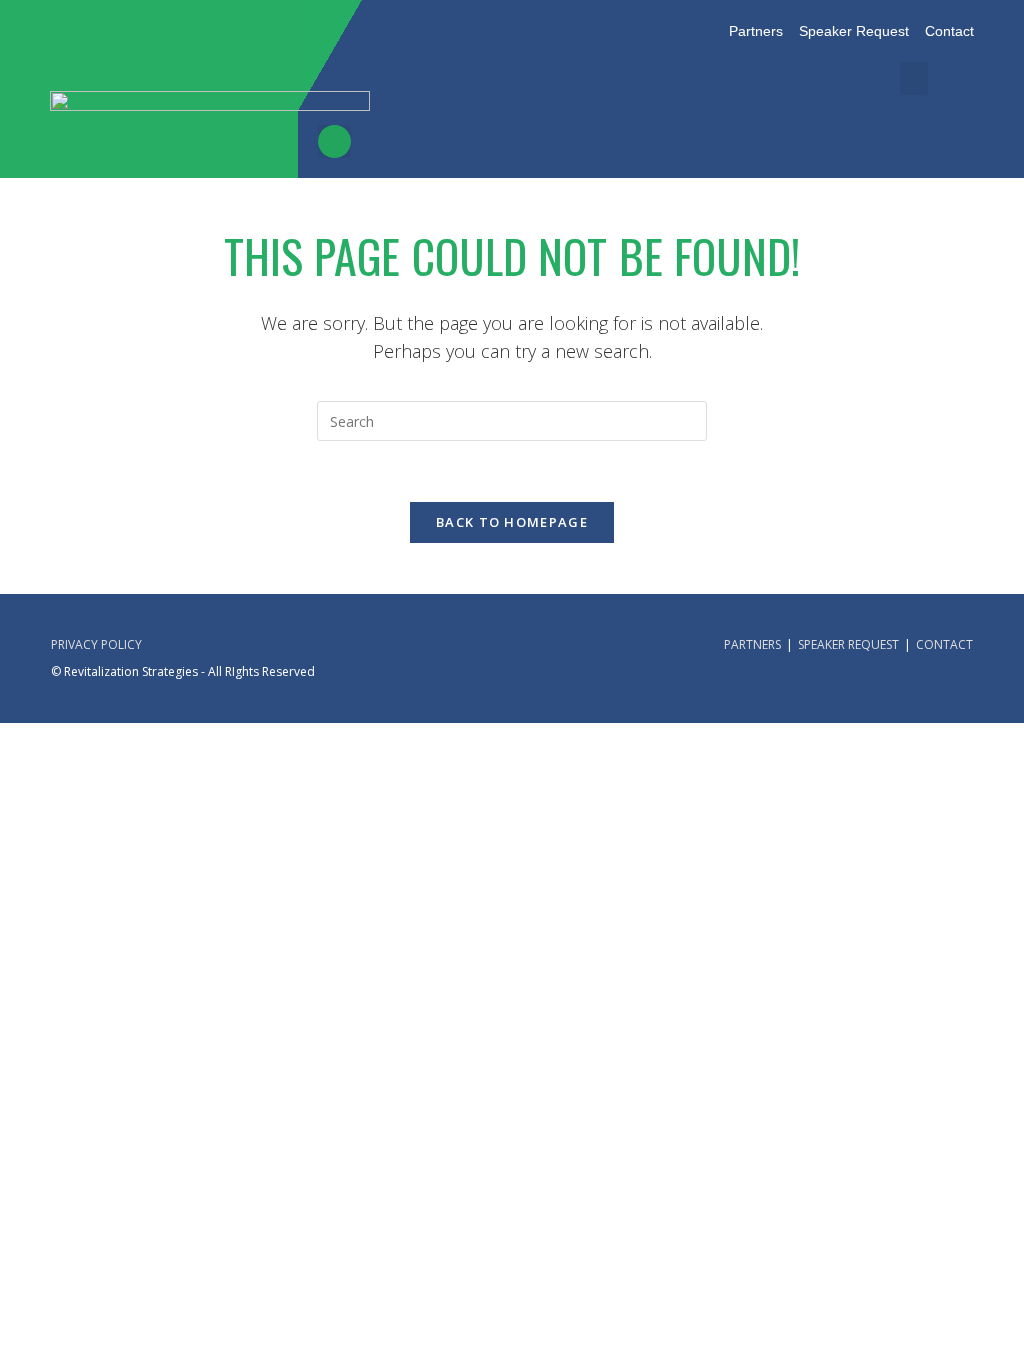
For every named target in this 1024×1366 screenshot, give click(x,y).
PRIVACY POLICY (96, 644)
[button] (914, 78)
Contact (944, 644)
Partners (752, 644)
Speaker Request (848, 644)
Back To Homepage (512, 522)
